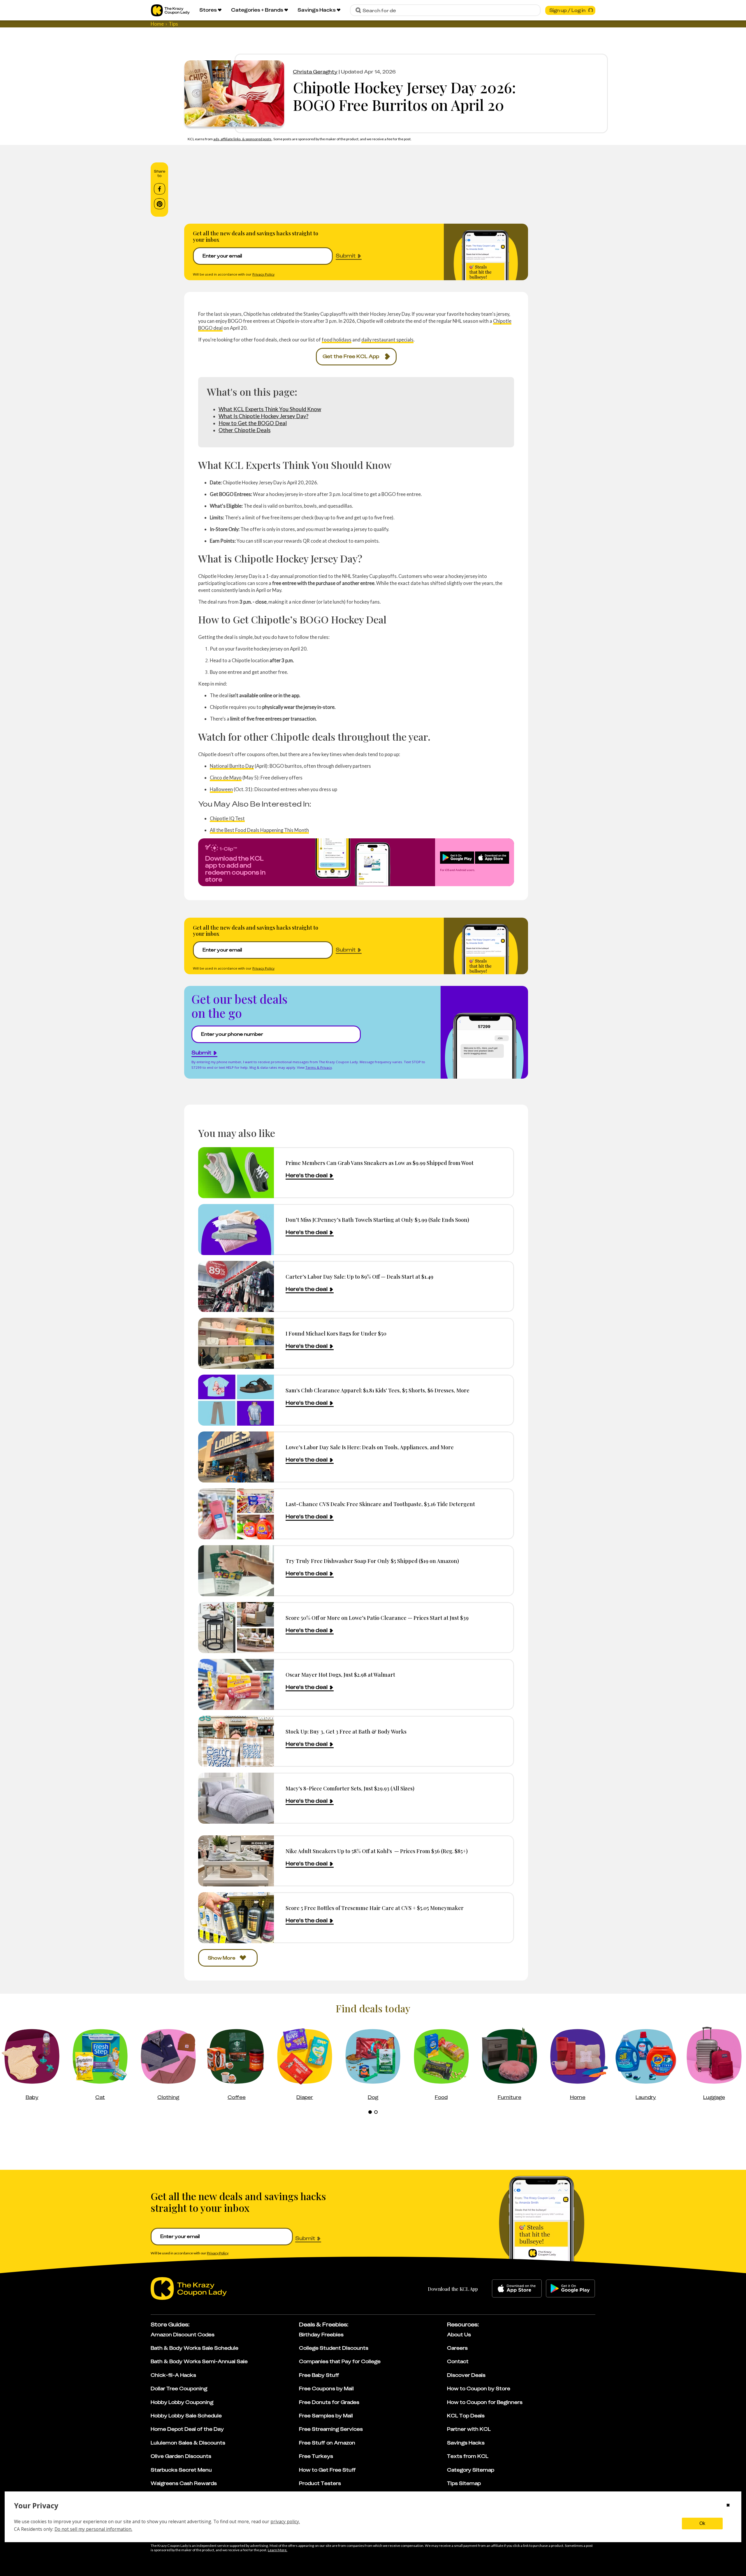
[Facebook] (160, 189)
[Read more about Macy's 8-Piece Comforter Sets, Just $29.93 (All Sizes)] (236, 1798)
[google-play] (570, 2288)
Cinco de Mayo (226, 778)
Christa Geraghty (315, 72)
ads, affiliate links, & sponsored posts (243, 139)
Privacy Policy (263, 274)
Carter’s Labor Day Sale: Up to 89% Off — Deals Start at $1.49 (359, 1276)
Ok (702, 2523)
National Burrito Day (232, 766)
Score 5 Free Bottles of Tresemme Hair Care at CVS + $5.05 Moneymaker (375, 1908)
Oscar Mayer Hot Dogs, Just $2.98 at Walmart (340, 1675)
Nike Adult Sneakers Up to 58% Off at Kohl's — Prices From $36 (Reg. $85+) (377, 1851)
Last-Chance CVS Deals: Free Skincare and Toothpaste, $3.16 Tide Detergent (380, 1504)
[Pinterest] (160, 204)
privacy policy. (285, 2521)
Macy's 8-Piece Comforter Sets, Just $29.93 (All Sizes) (350, 1788)
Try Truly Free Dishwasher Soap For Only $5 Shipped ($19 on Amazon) (372, 1561)
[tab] (370, 2112)
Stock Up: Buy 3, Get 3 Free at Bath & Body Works (346, 1731)
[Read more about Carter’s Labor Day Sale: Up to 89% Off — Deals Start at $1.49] (236, 1286)
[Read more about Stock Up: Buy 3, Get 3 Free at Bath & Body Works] (236, 1741)
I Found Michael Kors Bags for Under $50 (336, 1333)
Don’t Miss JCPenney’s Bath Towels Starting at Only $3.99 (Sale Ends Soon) (377, 1220)
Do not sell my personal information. (93, 2529)
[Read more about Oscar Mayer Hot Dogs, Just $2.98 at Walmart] (236, 1684)
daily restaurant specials (387, 340)
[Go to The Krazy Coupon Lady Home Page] (170, 10)
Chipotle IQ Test (227, 818)
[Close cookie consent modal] (728, 2506)
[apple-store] (517, 2288)
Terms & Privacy (319, 1067)
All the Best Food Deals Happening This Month (259, 830)
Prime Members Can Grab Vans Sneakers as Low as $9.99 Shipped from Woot (380, 1163)
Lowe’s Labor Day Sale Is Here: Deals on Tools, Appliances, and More (370, 1447)
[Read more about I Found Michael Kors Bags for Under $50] (236, 1343)
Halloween (221, 789)
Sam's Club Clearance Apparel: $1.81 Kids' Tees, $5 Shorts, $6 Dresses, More (378, 1390)
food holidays (337, 340)
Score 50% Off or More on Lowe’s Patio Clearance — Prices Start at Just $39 (377, 1618)
